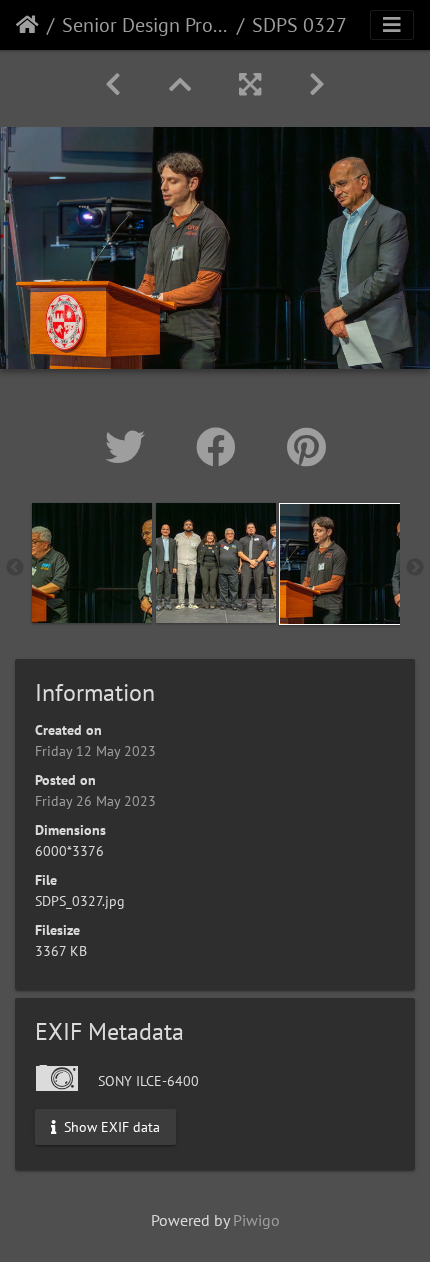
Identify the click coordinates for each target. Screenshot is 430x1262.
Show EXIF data (110, 1126)
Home (27, 25)
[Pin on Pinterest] (306, 447)
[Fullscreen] (250, 84)
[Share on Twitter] (130, 447)
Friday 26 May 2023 (95, 801)
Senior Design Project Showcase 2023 (145, 25)
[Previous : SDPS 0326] (113, 84)
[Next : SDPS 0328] (317, 84)
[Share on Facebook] (221, 447)
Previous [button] (15, 568)
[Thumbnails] (180, 84)
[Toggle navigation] (392, 25)
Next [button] (415, 568)
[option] (92, 563)
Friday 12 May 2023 (95, 751)
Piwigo (256, 1220)
